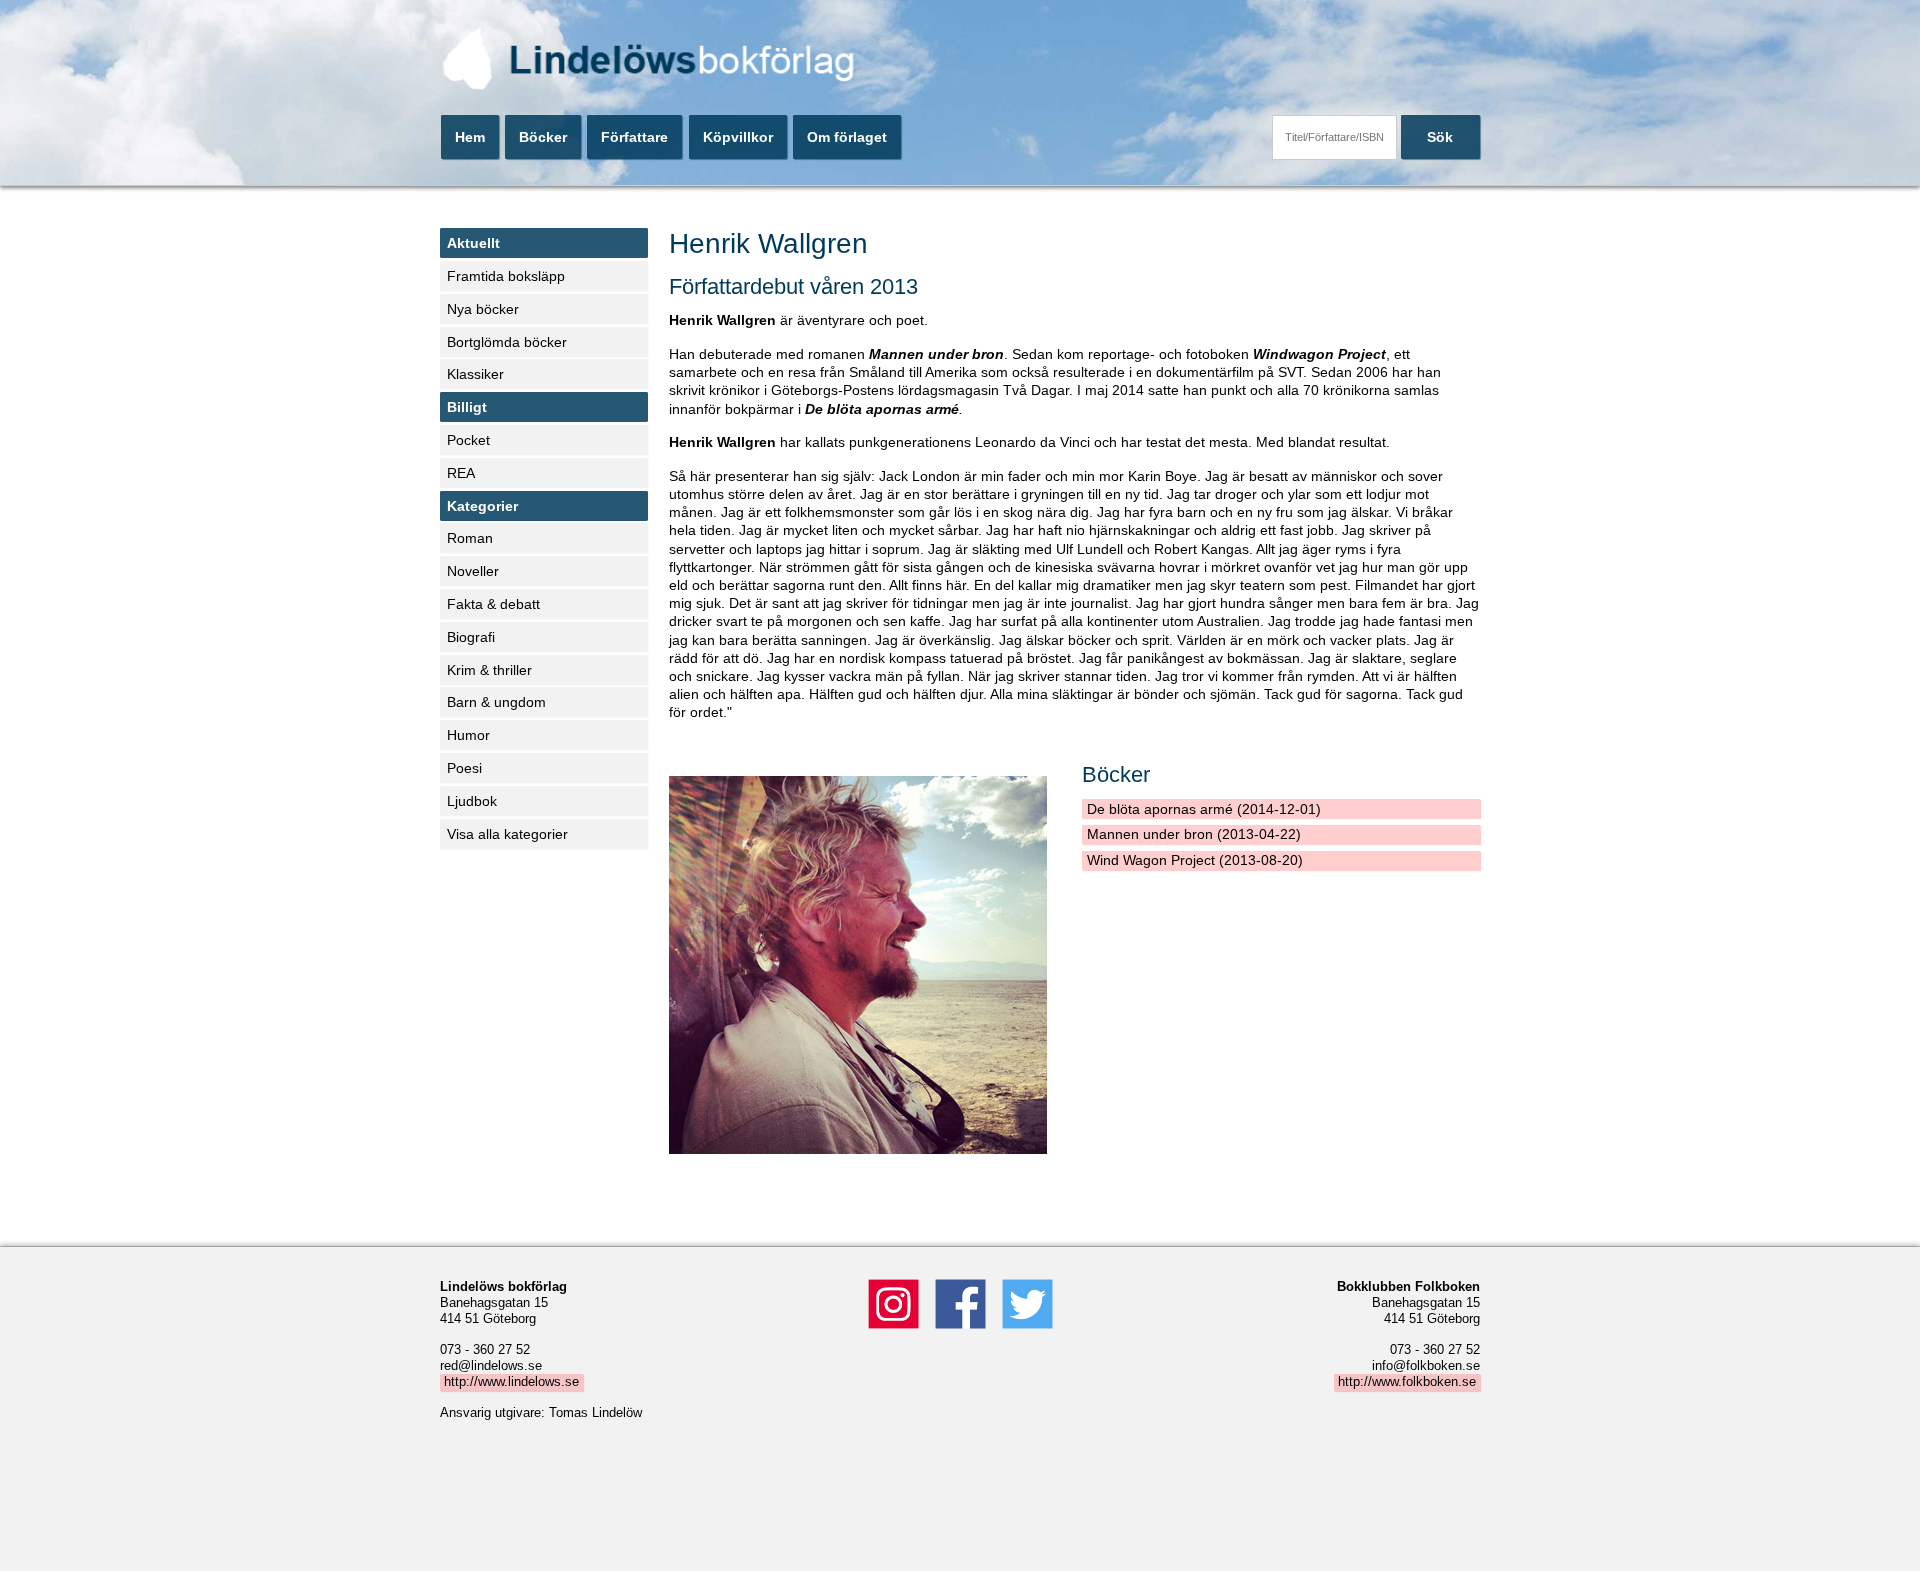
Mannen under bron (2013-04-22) (1194, 834)
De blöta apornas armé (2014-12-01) (1204, 809)
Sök (1440, 137)
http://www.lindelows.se (511, 1382)
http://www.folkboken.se (1407, 1382)
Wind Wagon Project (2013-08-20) (1195, 860)
